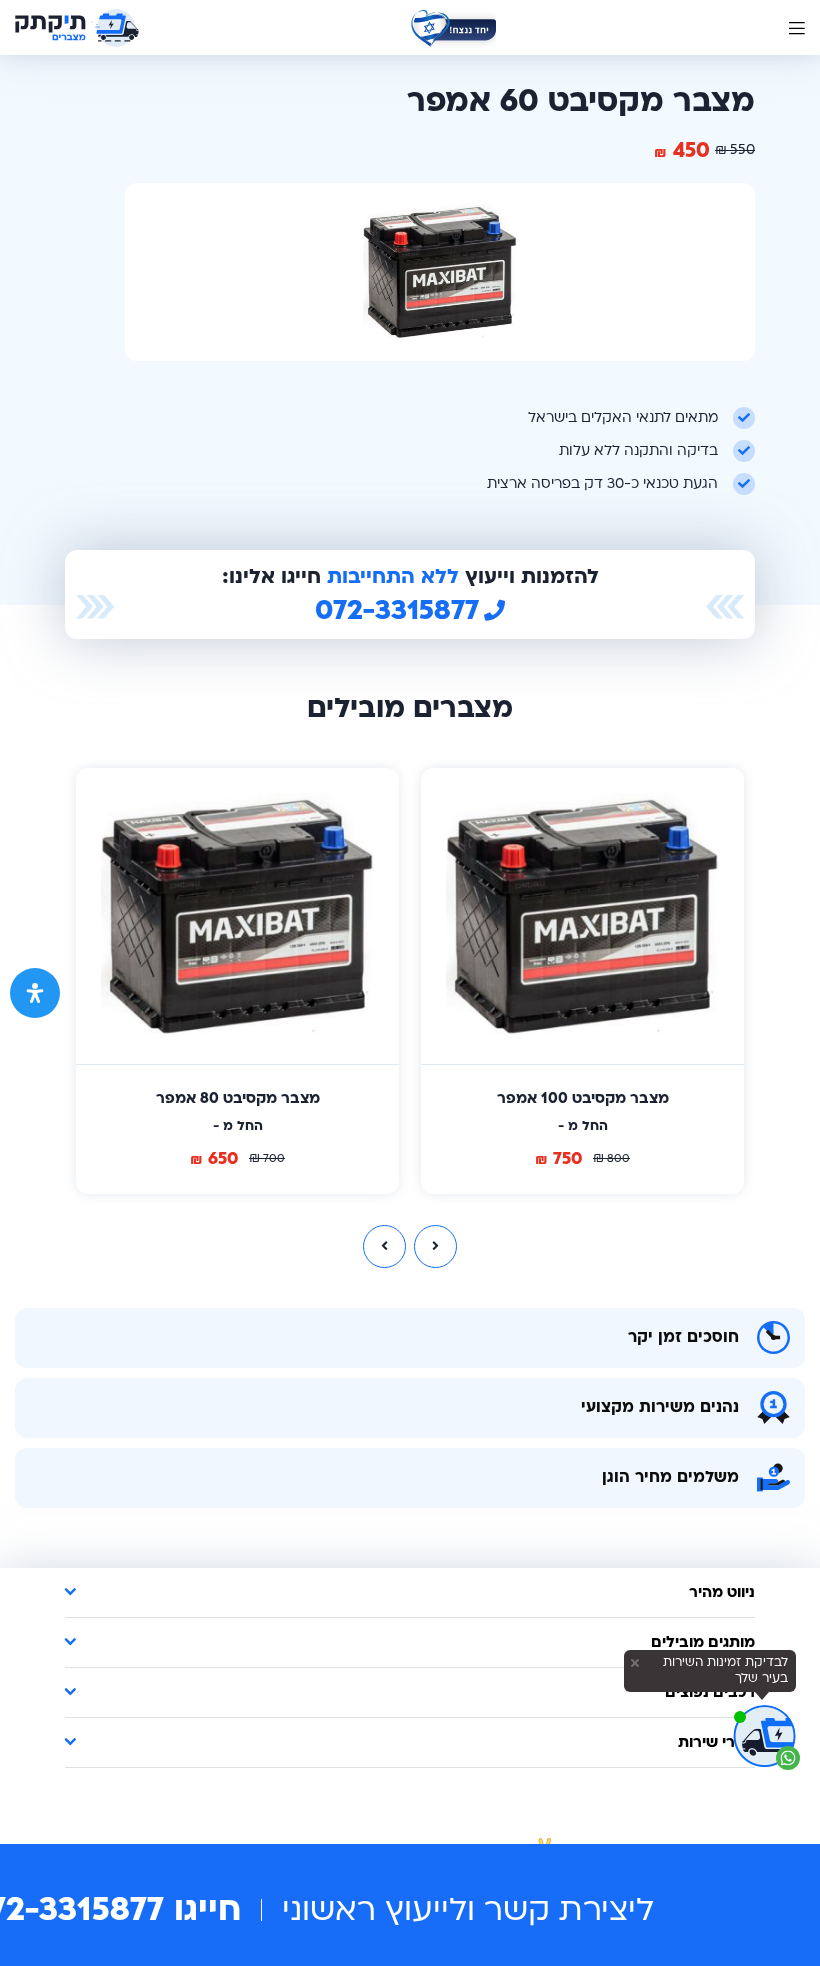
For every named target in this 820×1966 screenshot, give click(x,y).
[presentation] (384, 1246)
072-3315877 (397, 611)
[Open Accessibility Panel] (35, 993)
